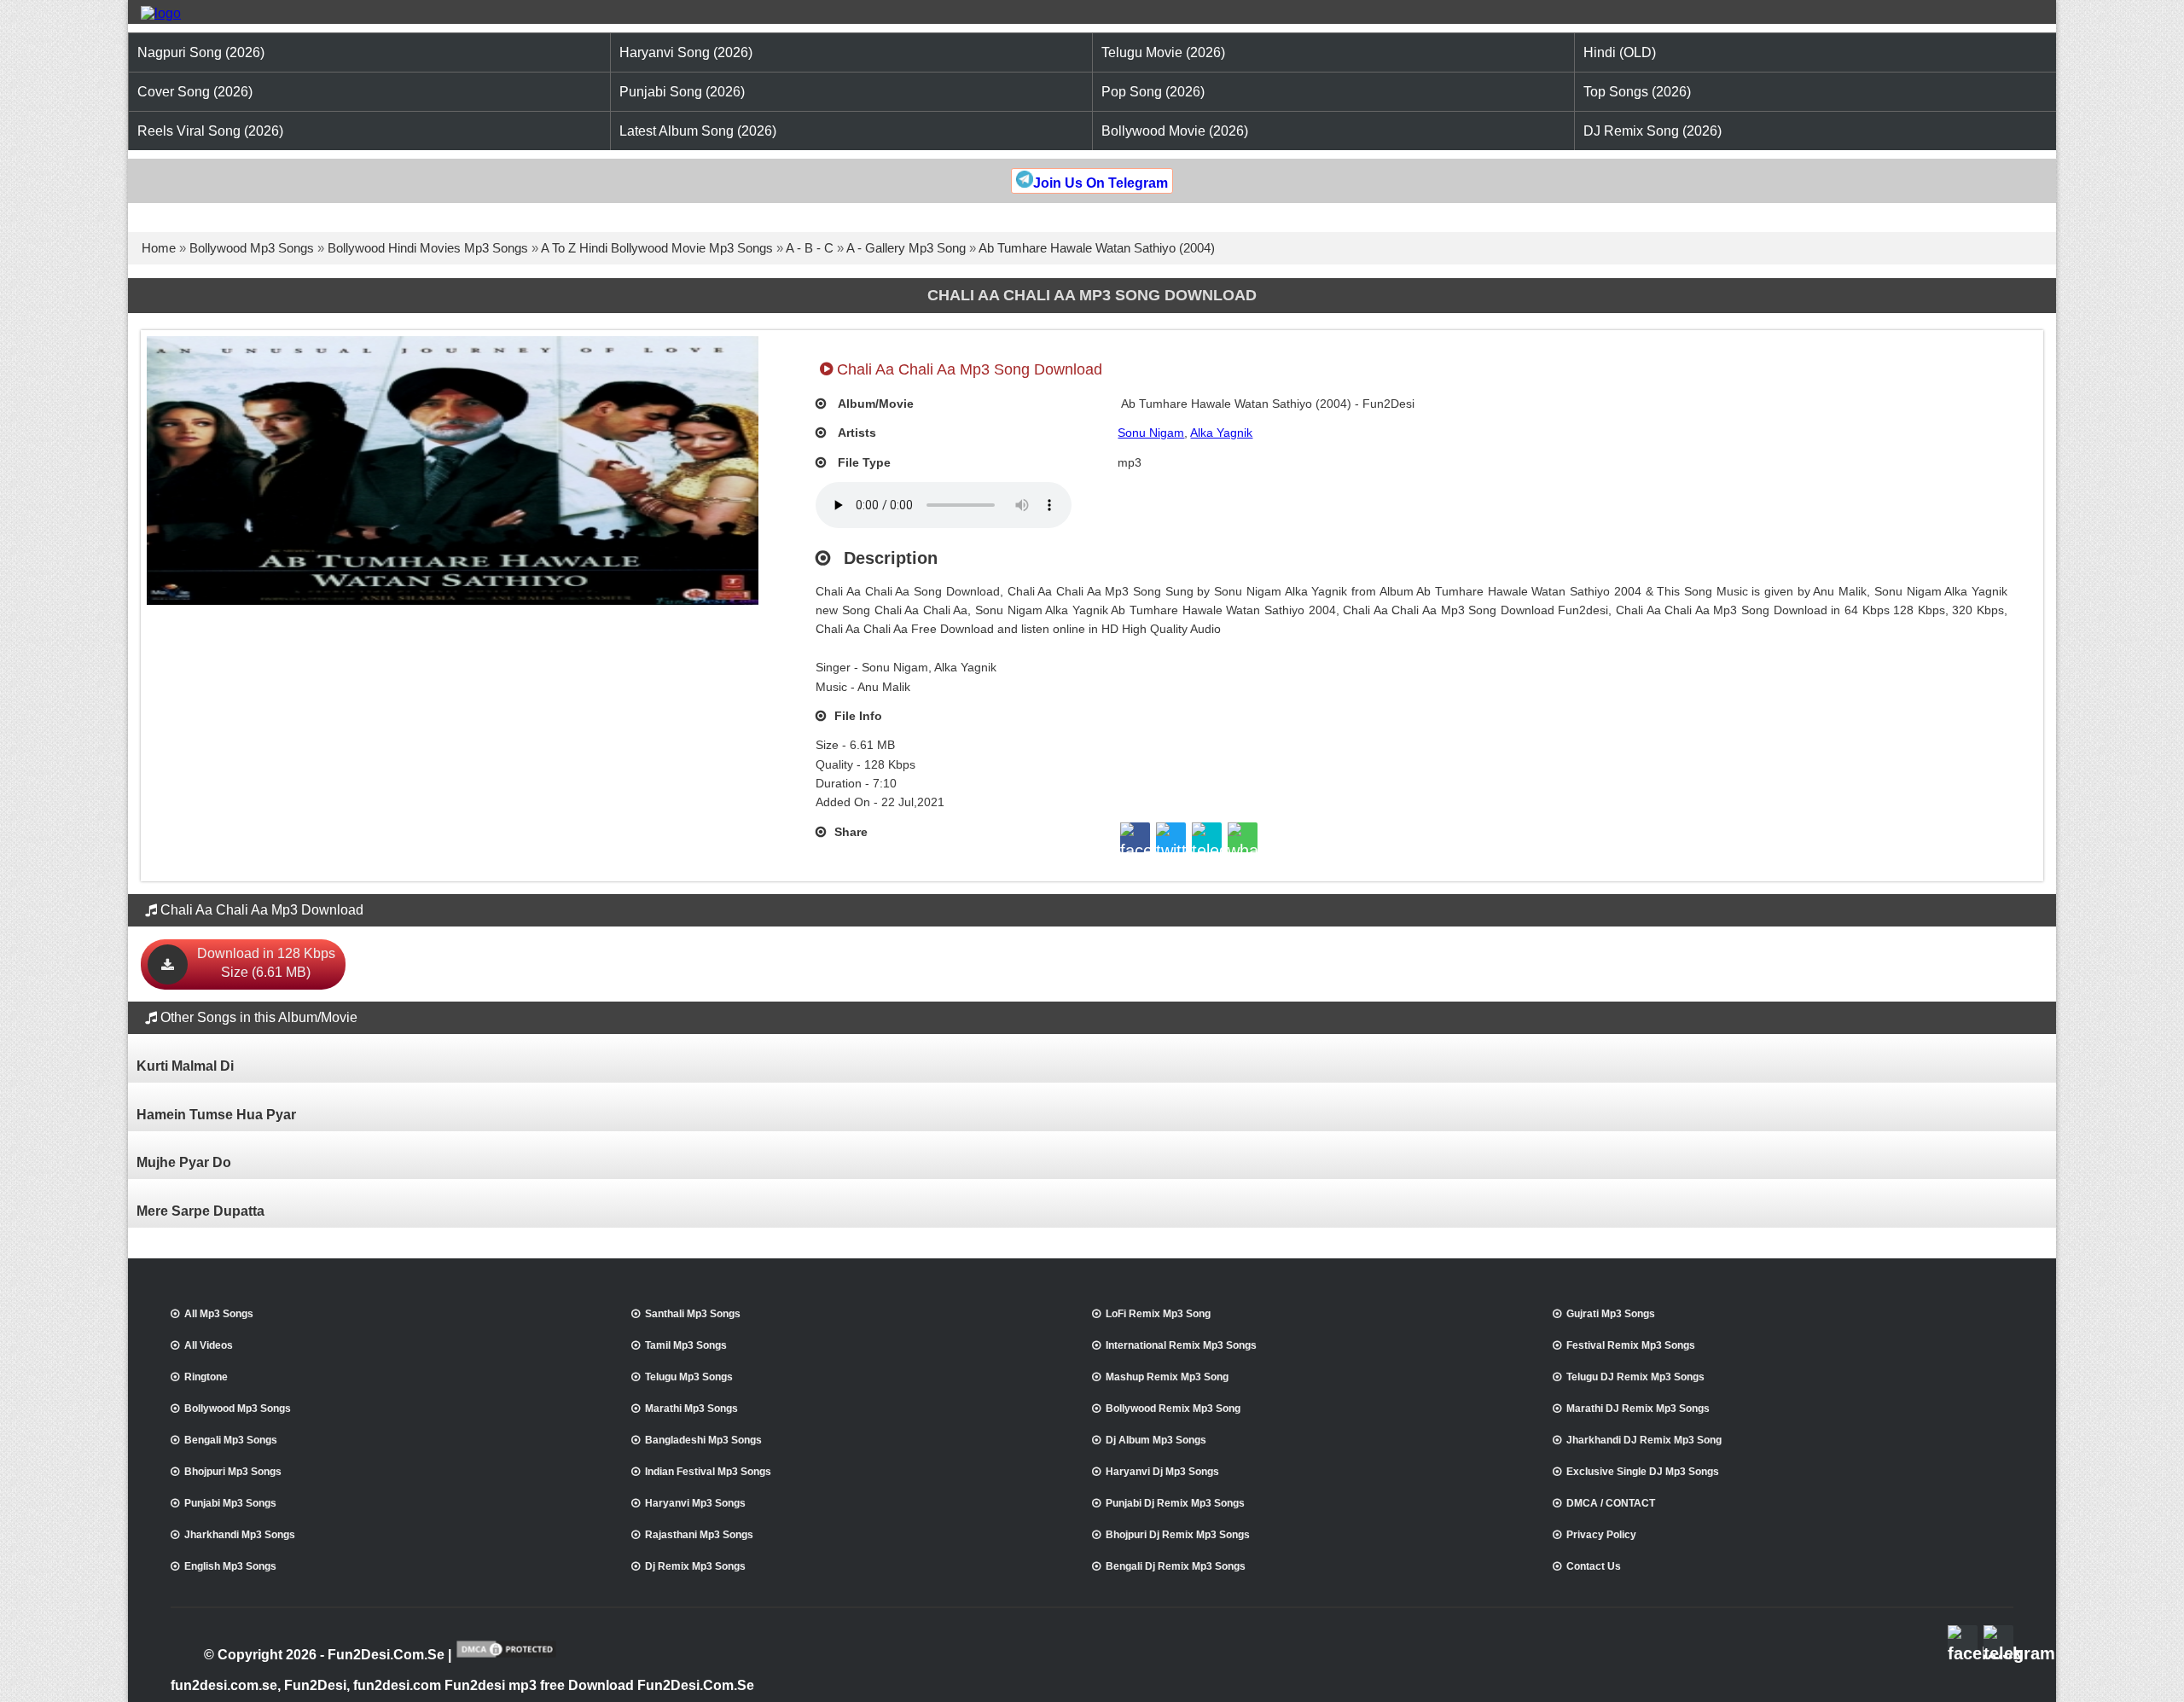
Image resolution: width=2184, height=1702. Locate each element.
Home (159, 248)
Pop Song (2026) (1153, 92)
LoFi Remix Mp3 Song (1158, 1314)
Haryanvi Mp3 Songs (695, 1503)
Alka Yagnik (1221, 433)
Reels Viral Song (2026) (210, 131)
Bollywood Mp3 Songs (252, 248)
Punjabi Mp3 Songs (230, 1503)
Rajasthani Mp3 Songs (699, 1535)
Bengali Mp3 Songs (231, 1440)
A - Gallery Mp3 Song (906, 248)
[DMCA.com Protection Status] (506, 1656)
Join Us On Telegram (1101, 183)
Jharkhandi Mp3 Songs (240, 1535)
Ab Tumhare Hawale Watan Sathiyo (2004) (1097, 248)
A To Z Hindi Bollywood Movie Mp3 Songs (657, 248)
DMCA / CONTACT (1611, 1503)
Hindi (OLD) (1620, 52)
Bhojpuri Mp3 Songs (233, 1472)
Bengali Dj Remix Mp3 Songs (1176, 1566)
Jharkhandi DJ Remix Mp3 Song (1644, 1440)
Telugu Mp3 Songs (689, 1377)
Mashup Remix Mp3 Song (1167, 1377)
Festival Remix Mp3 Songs (1631, 1345)
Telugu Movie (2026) (1163, 52)
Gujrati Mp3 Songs (1611, 1314)
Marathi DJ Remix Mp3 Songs (1638, 1409)
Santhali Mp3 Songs (693, 1314)
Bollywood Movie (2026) (1175, 131)
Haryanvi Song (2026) (686, 52)
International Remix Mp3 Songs (1181, 1345)
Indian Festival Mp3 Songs (708, 1472)
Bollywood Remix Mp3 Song (1173, 1409)
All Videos (209, 1345)
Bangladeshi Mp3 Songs (703, 1440)
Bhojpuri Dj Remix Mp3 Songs (1178, 1535)
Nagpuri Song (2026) (201, 52)
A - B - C (810, 248)
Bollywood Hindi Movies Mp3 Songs (428, 248)
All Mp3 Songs (219, 1314)
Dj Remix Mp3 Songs (695, 1566)
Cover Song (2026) (195, 92)
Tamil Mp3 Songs (686, 1345)
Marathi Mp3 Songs (691, 1409)
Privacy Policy (1601, 1535)
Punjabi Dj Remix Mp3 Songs (1175, 1503)
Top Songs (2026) (1637, 92)
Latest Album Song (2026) (698, 131)
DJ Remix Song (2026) (1653, 131)
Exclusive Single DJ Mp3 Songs (1643, 1472)
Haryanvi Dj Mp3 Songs (1162, 1472)
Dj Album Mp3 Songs (1156, 1440)
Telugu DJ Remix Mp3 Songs (1635, 1377)
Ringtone (206, 1377)
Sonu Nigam (1151, 433)
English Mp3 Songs (230, 1566)
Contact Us (1594, 1566)
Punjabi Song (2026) (682, 92)
